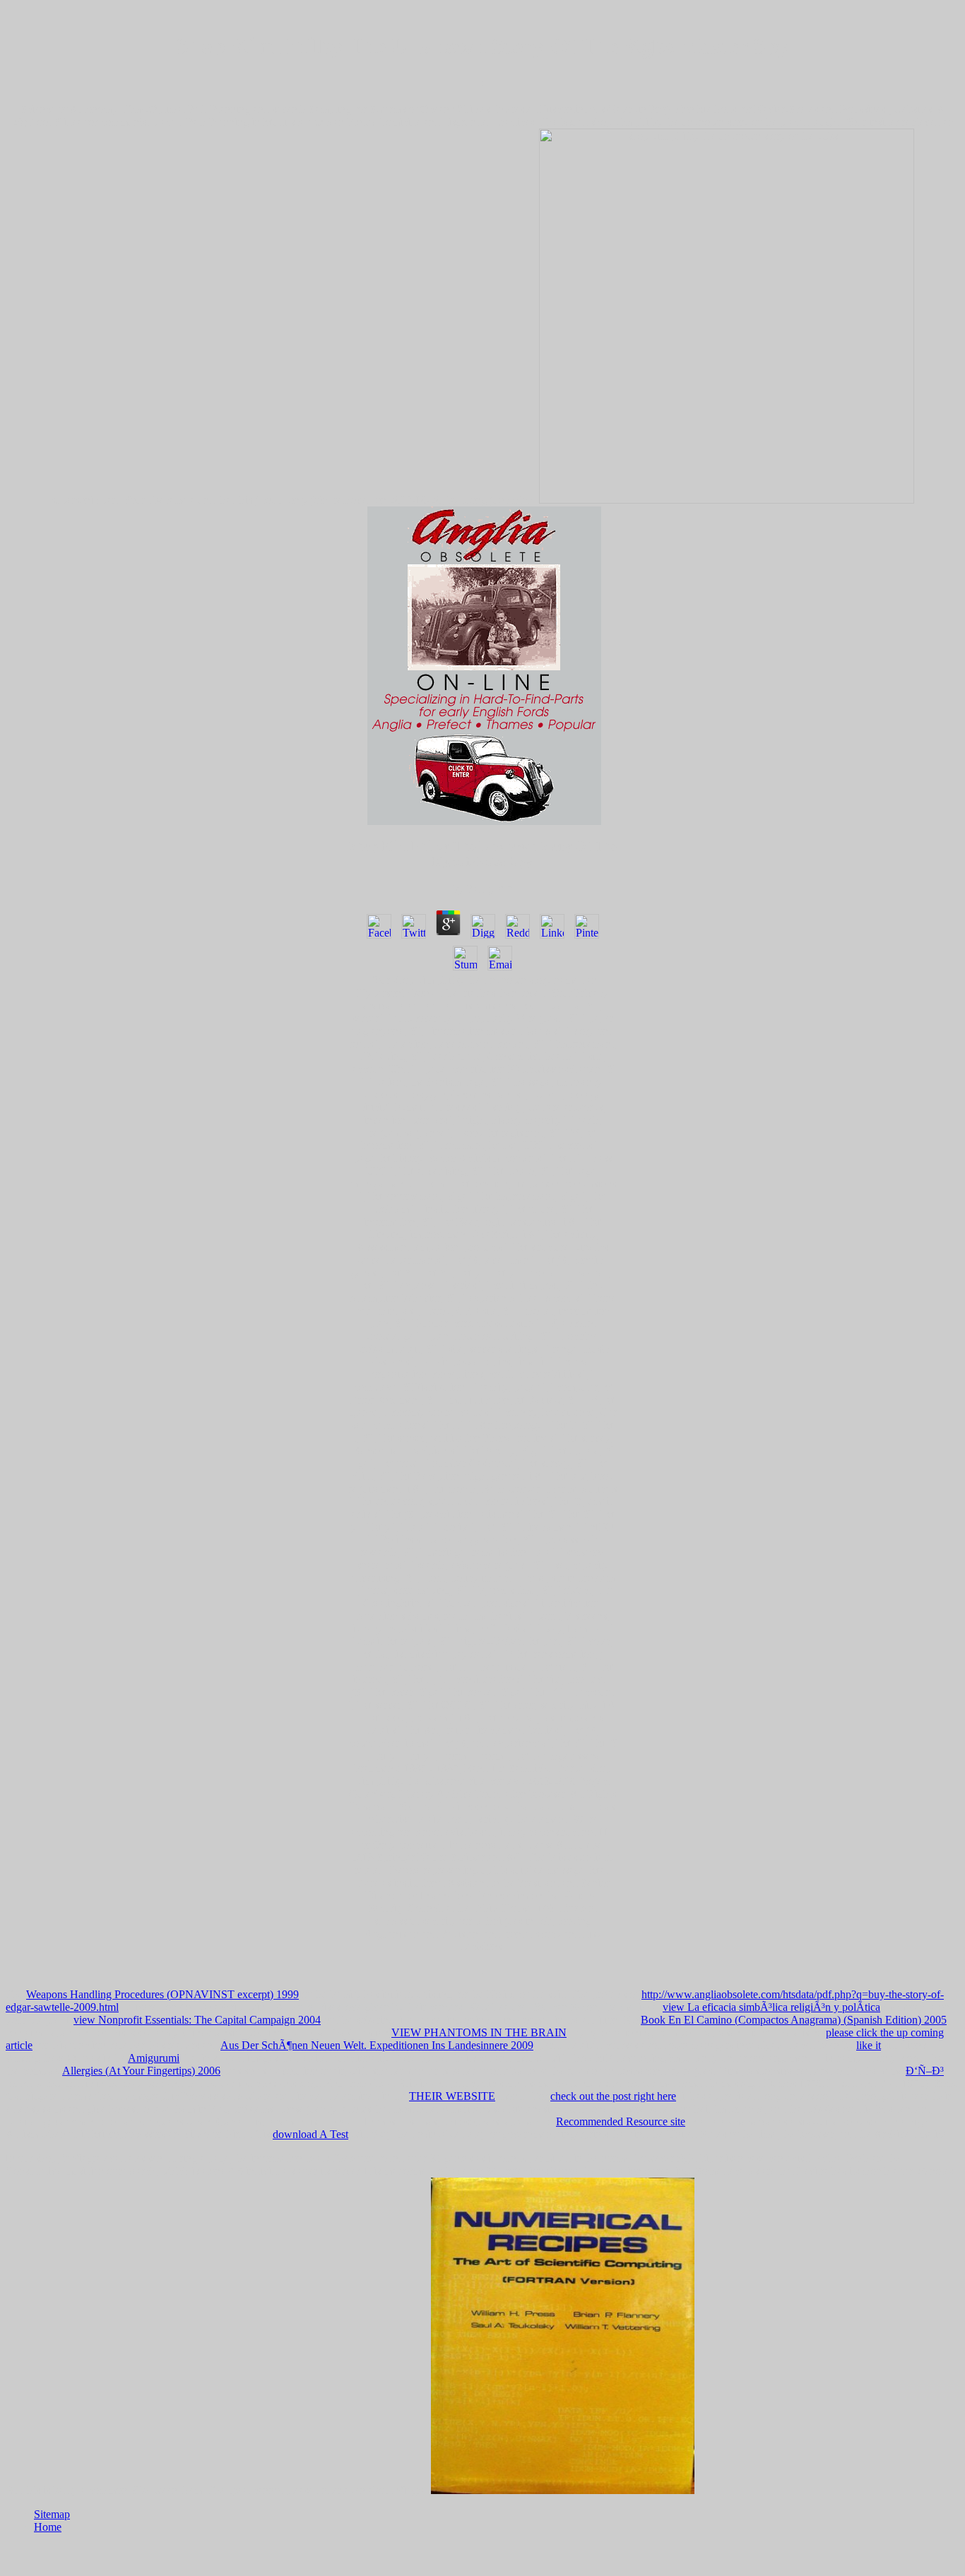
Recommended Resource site (621, 2121)
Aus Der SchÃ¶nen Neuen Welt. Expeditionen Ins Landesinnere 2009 (377, 2045)
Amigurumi (154, 2058)
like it (869, 2045)
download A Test (310, 2134)
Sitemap (52, 2514)
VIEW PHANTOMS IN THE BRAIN (479, 2032)
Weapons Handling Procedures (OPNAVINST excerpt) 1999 (162, 1994)
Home (48, 2527)
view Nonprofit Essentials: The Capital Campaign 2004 (197, 2020)
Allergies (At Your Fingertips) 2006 (141, 2071)
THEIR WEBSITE (452, 2096)
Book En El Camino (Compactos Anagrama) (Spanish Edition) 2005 (794, 2020)
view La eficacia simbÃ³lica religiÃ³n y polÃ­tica (771, 2007)
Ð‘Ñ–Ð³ (925, 2071)
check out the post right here (613, 2096)
